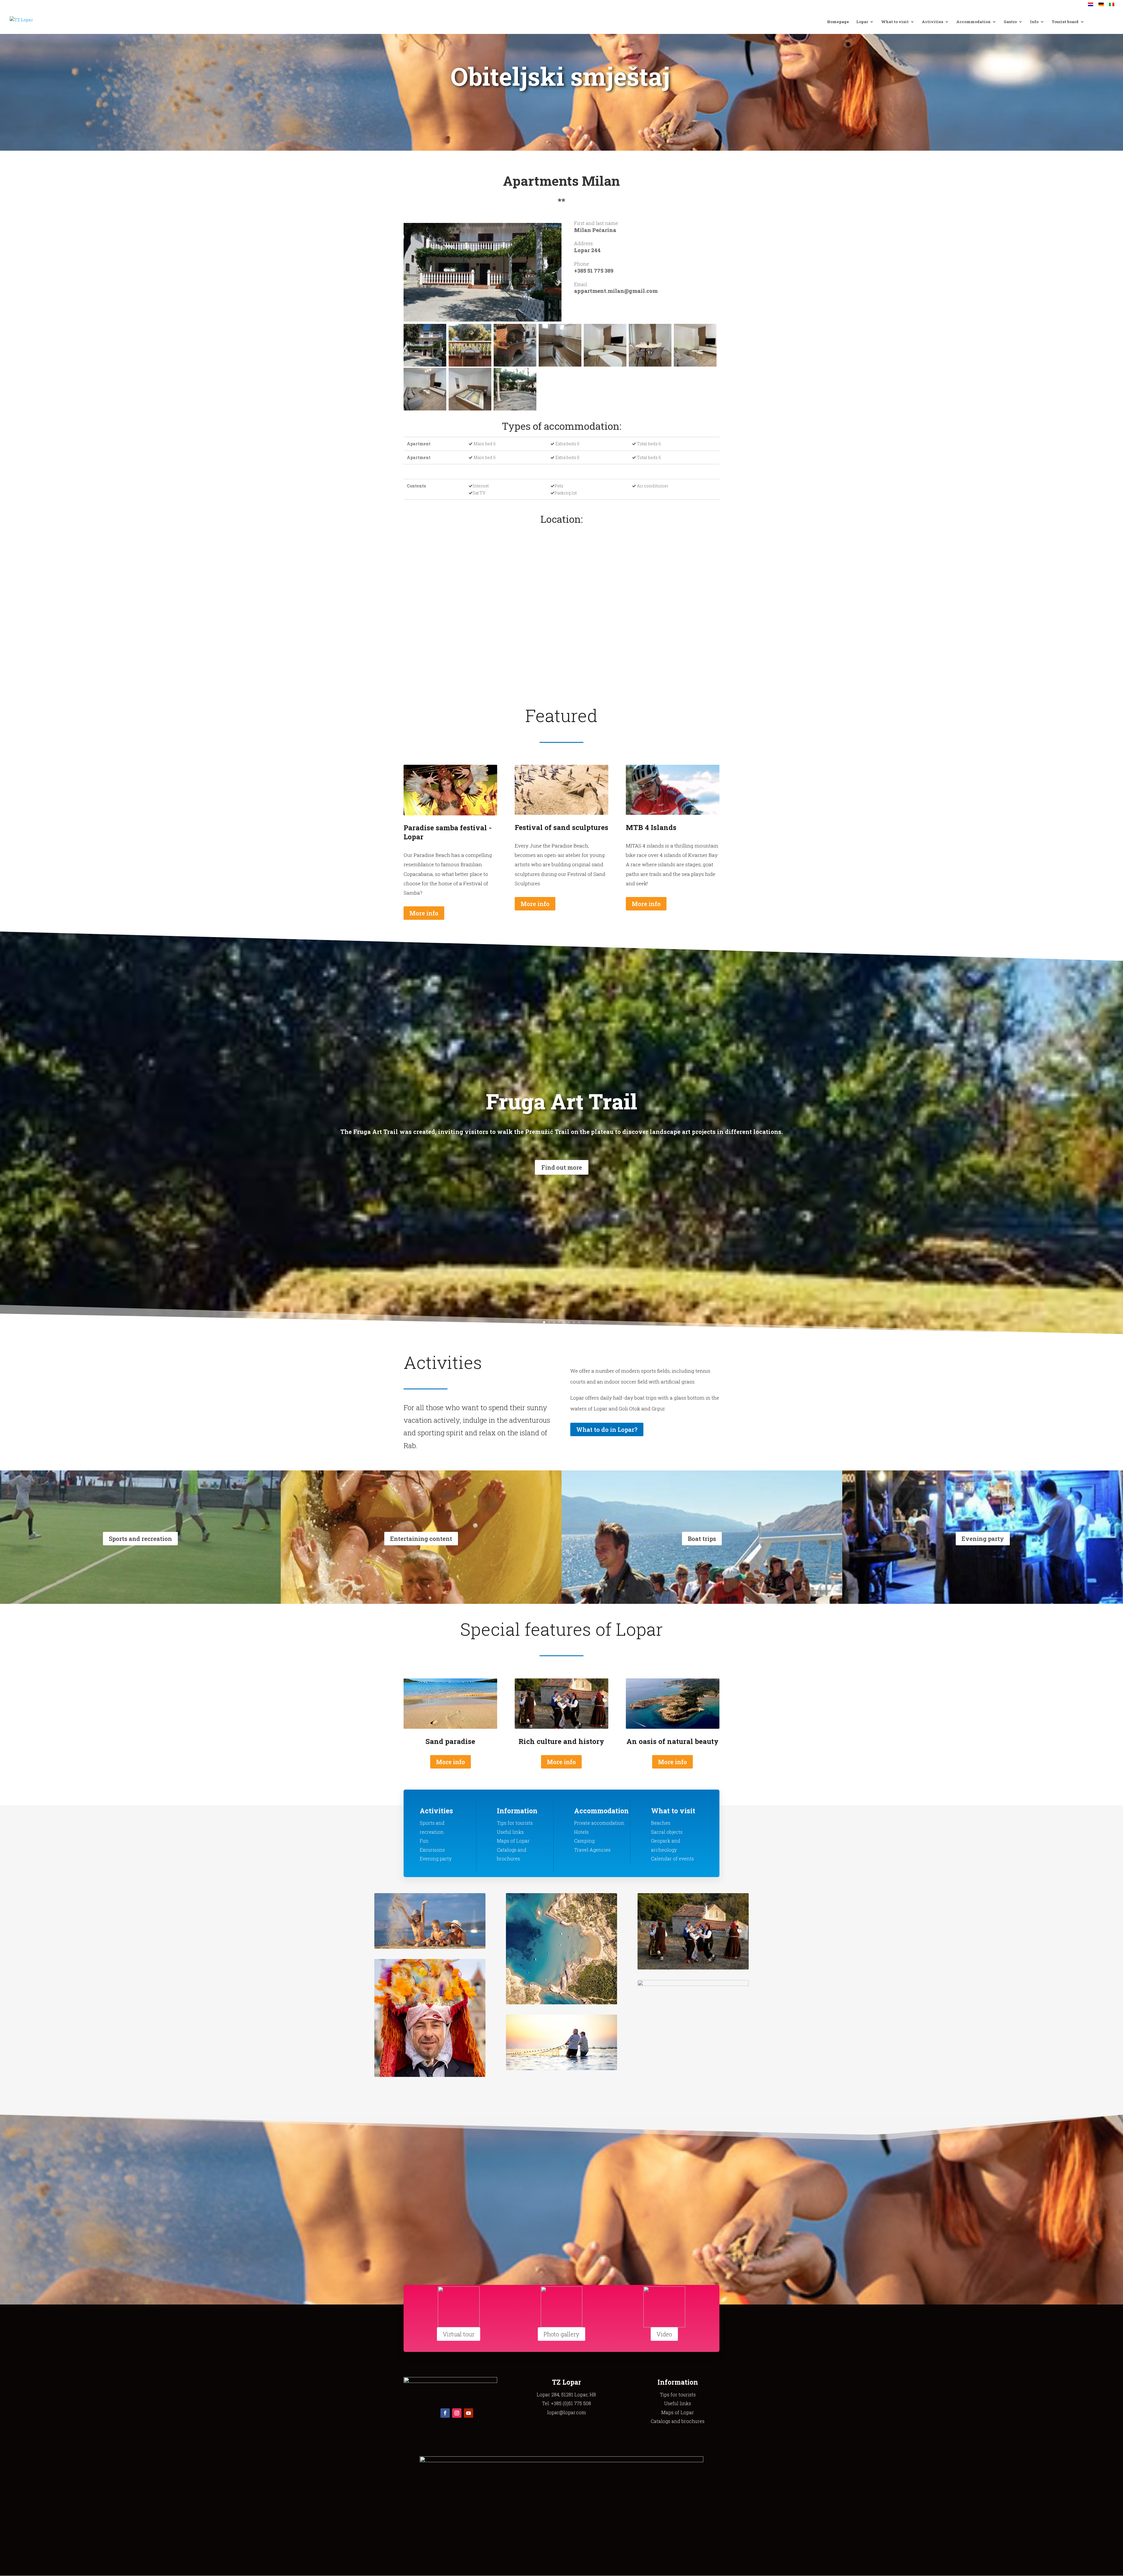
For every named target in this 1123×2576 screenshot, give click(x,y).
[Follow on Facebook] (445, 2413)
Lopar (862, 22)
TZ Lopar (566, 2382)
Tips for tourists (515, 1823)
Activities (932, 22)
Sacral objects (667, 1832)
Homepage (838, 22)
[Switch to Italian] (1112, 6)
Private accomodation (599, 1823)
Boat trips (702, 1539)
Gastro (1010, 22)
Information (517, 1811)
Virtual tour (459, 2334)
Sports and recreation (140, 1539)
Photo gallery (561, 2334)
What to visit (895, 22)
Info (1034, 22)
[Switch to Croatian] (1091, 6)
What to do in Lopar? (607, 1429)
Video (664, 2334)
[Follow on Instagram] (457, 2413)
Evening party (983, 1539)
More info (424, 913)
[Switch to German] (1101, 6)
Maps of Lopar (513, 1841)
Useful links (510, 1832)
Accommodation (973, 22)
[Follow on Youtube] (469, 2413)
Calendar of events (672, 1858)
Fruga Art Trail (561, 1101)
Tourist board (1065, 22)
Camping (584, 1841)
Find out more (562, 1167)
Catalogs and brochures (678, 2421)
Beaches (661, 1823)
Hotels (581, 1832)
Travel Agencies (592, 1850)
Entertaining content (421, 1539)
